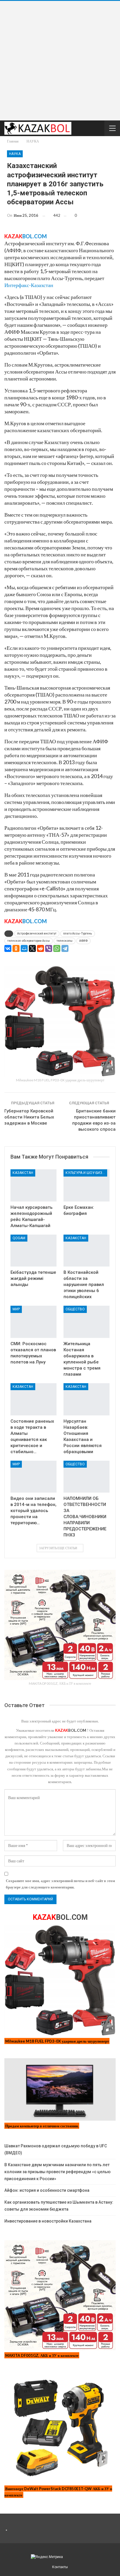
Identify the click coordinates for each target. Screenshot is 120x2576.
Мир (16, 1309)
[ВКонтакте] (8, 948)
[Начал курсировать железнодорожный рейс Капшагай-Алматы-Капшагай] (33, 1185)
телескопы (65, 941)
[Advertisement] (60, 61)
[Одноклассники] (16, 948)
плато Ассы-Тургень (78, 933)
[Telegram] (65, 948)
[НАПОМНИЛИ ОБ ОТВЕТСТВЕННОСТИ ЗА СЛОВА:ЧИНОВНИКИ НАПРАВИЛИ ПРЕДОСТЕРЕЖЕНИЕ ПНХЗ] (87, 1477)
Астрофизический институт (37, 933)
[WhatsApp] (57, 948)
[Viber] (49, 948)
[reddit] (40, 948)
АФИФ (83, 941)
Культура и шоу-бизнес (86, 1173)
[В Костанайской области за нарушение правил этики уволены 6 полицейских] (87, 1251)
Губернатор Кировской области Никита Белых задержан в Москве (29, 1117)
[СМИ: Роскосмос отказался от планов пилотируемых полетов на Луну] (33, 1322)
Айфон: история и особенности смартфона (47, 2190)
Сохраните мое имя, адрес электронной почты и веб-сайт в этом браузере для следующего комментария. (60, 1884)
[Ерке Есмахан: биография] (87, 1185)
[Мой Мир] (24, 948)
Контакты (60, 2567)
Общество (75, 1309)
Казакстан (23, 1173)
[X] (32, 948)
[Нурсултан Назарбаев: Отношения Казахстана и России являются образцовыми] (87, 1399)
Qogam (19, 1238)
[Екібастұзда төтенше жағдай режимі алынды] (33, 1251)
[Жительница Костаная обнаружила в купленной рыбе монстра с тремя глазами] (87, 1322)
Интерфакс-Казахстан (29, 285)
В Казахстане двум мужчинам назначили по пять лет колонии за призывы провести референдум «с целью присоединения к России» (58, 2172)
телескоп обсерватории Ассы (29, 941)
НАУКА (15, 154)
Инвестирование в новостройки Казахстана (48, 2221)
